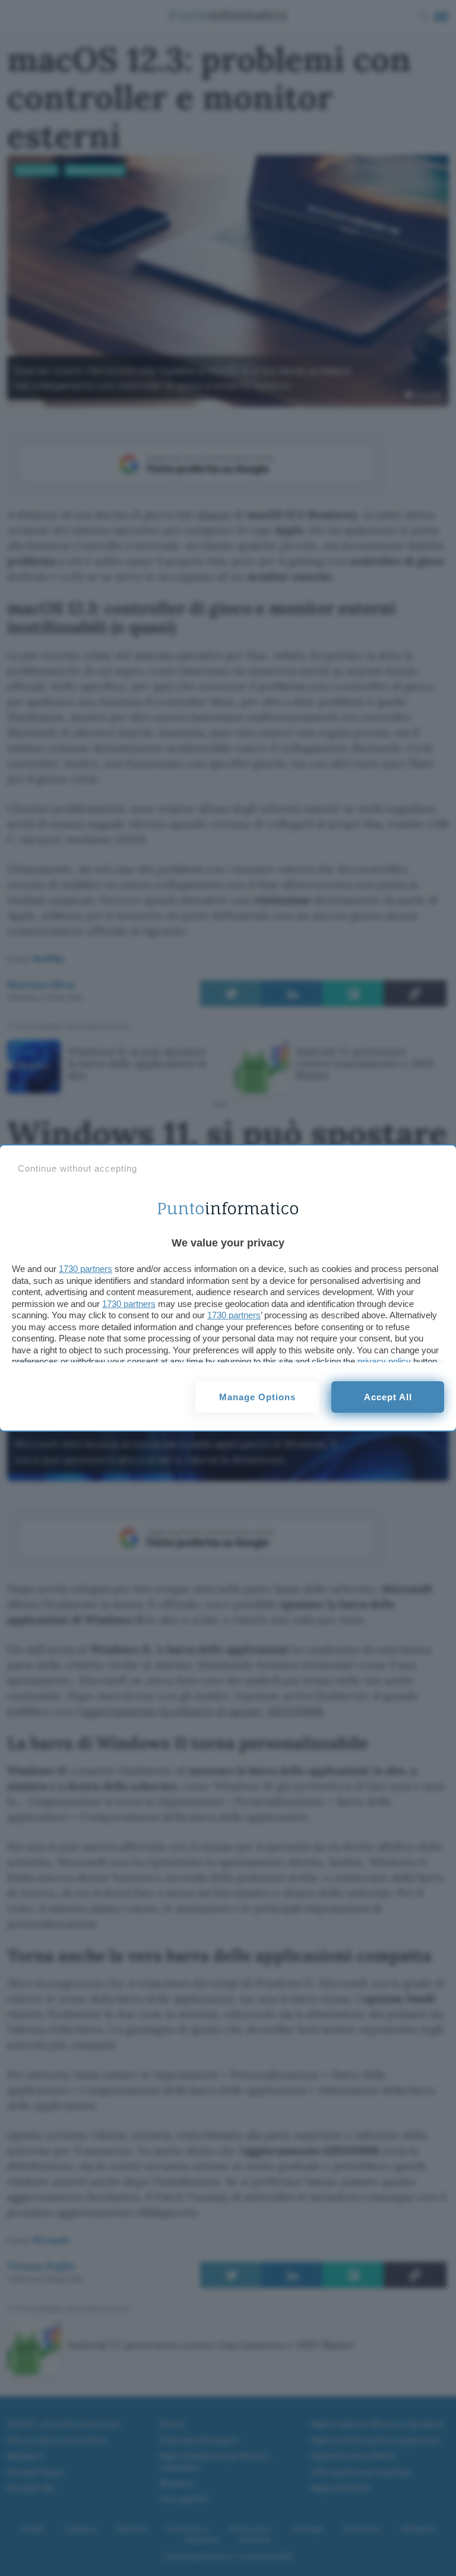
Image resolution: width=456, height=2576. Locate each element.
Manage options (257, 1397)
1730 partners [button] (85, 1269)
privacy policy (384, 1361)
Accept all (388, 1397)
